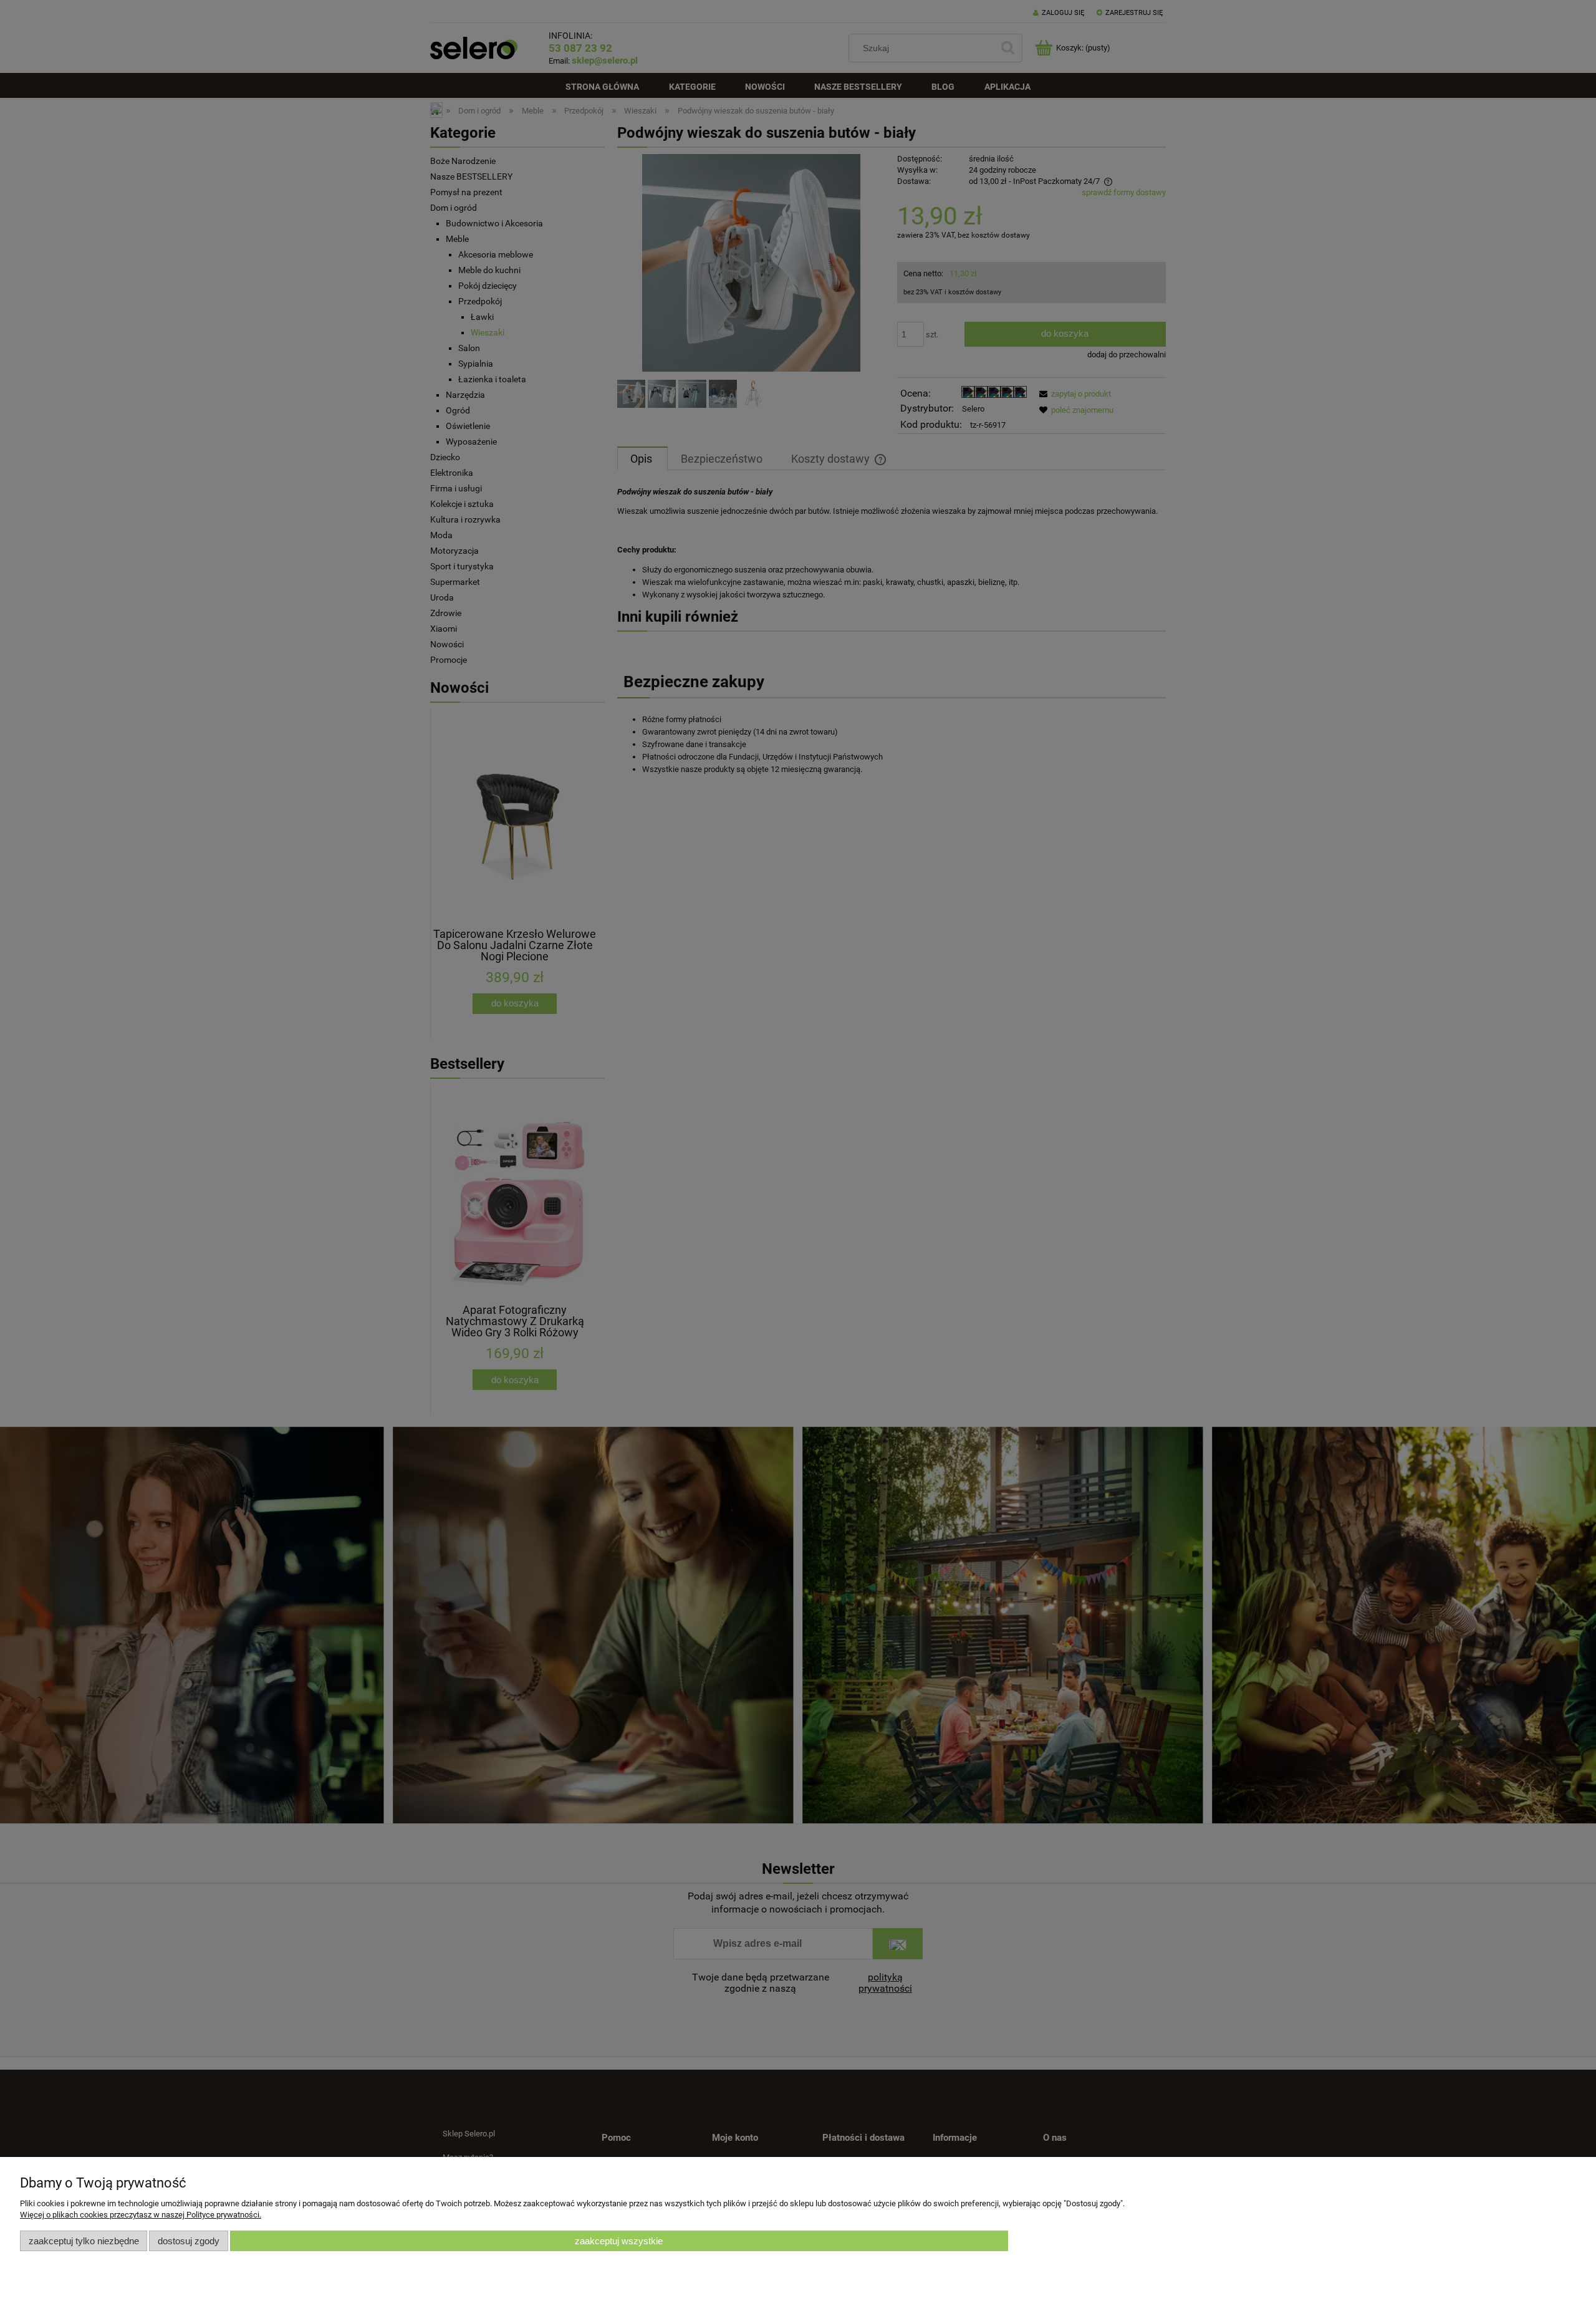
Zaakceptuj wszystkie (619, 2241)
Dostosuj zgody (189, 2241)
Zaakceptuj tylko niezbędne (84, 2241)
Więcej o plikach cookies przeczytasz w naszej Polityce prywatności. (141, 2215)
